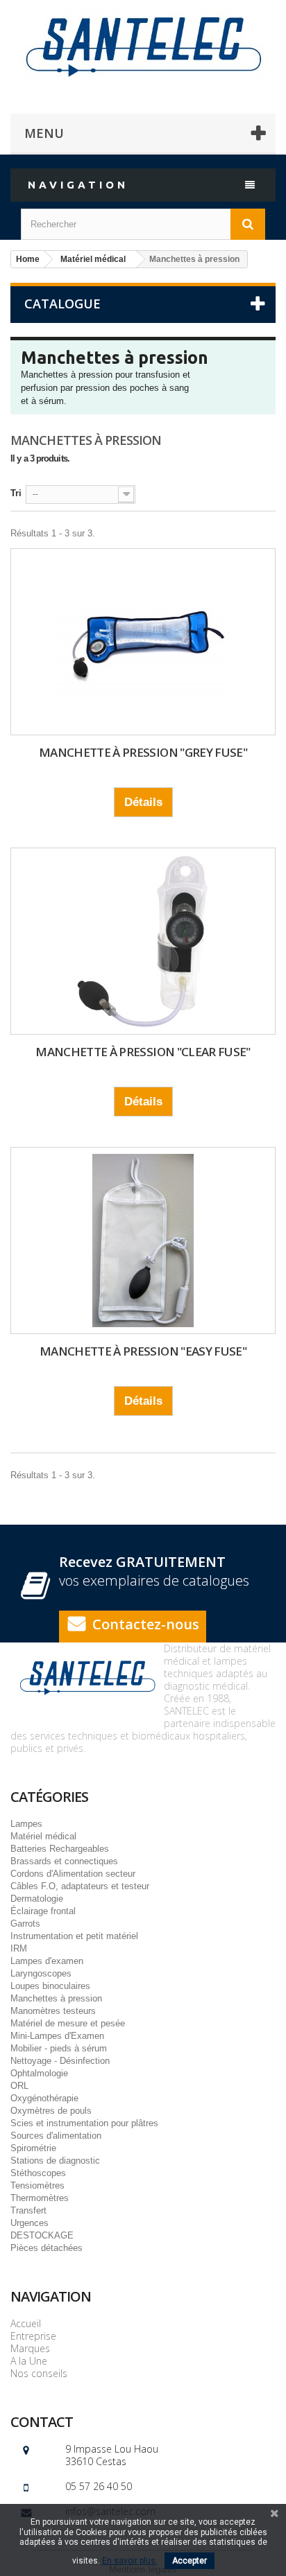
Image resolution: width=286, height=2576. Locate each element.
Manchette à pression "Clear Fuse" (143, 1052)
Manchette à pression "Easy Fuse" (143, 1351)
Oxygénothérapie (44, 2098)
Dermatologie (37, 1899)
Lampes (26, 1824)
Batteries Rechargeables (60, 1849)
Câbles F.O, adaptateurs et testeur (80, 1886)
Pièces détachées (47, 2248)
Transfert (28, 2210)
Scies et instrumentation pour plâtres (84, 2123)
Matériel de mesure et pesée (68, 2023)
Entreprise (33, 2336)
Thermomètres (40, 2198)
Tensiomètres (37, 2185)
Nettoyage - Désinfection (60, 2061)
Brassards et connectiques (64, 1861)
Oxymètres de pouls (51, 2111)
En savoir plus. (130, 2561)
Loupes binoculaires (50, 1986)
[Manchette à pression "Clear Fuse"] (143, 941)
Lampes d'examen (47, 1961)
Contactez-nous (146, 1624)
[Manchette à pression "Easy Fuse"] (143, 1241)
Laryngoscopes (41, 1973)
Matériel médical (43, 1836)
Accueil (26, 2323)
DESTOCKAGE (42, 2235)
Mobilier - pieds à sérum (59, 2048)
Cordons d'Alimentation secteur (73, 1874)
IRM (19, 1948)
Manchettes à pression (56, 1998)
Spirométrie (33, 2148)
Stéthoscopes (38, 2173)
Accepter (190, 2561)
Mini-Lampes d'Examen (57, 2036)
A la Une (29, 2361)
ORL (19, 2086)
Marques (30, 2348)
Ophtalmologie (39, 2073)
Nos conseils (39, 2373)
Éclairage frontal (43, 1911)
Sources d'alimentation (56, 2136)
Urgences (30, 2223)
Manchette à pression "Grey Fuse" (143, 752)
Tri (16, 493)
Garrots (25, 1924)
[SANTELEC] (143, 45)
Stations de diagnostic (55, 2161)
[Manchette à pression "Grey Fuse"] (143, 642)
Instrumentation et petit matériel (74, 1936)
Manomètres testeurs (53, 2011)
